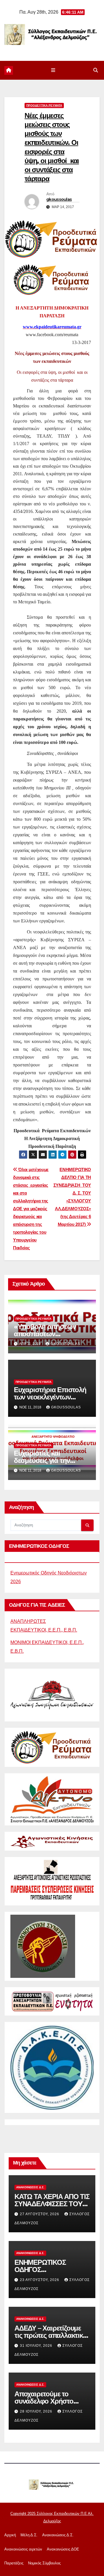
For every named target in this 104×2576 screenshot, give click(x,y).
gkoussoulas (59, 199)
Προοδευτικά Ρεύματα (44, 105)
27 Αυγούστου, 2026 (40, 2214)
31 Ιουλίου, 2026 (37, 2346)
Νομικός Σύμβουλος (44, 2563)
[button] (96, 70)
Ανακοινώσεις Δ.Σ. (30, 2187)
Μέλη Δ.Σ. (29, 2535)
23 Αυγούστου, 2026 (40, 2280)
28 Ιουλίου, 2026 (37, 2411)
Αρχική (10, 2535)
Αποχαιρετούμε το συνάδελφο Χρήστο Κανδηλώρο (44, 2401)
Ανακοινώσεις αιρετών (23, 2549)
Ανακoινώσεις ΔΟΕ (63, 2549)
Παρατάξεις (14, 2563)
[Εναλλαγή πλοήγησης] (53, 70)
